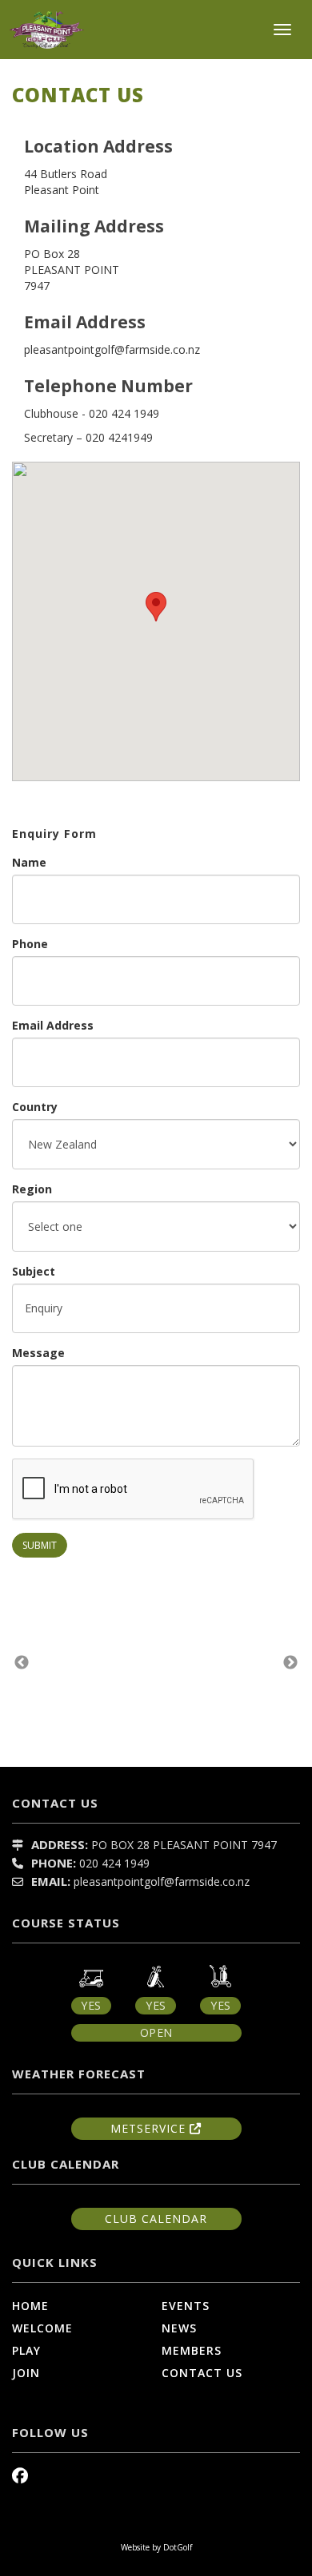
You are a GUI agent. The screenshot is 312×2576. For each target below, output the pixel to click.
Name (29, 862)
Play (26, 2350)
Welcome (42, 2328)
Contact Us (202, 2373)
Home (30, 2306)
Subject (34, 1271)
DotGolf (178, 2547)
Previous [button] (22, 1663)
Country (35, 1107)
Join (26, 2373)
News (179, 2328)
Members (192, 2350)
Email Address (53, 1025)
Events (186, 2306)
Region (32, 1189)
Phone (30, 944)
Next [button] (290, 1663)
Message (38, 1353)
